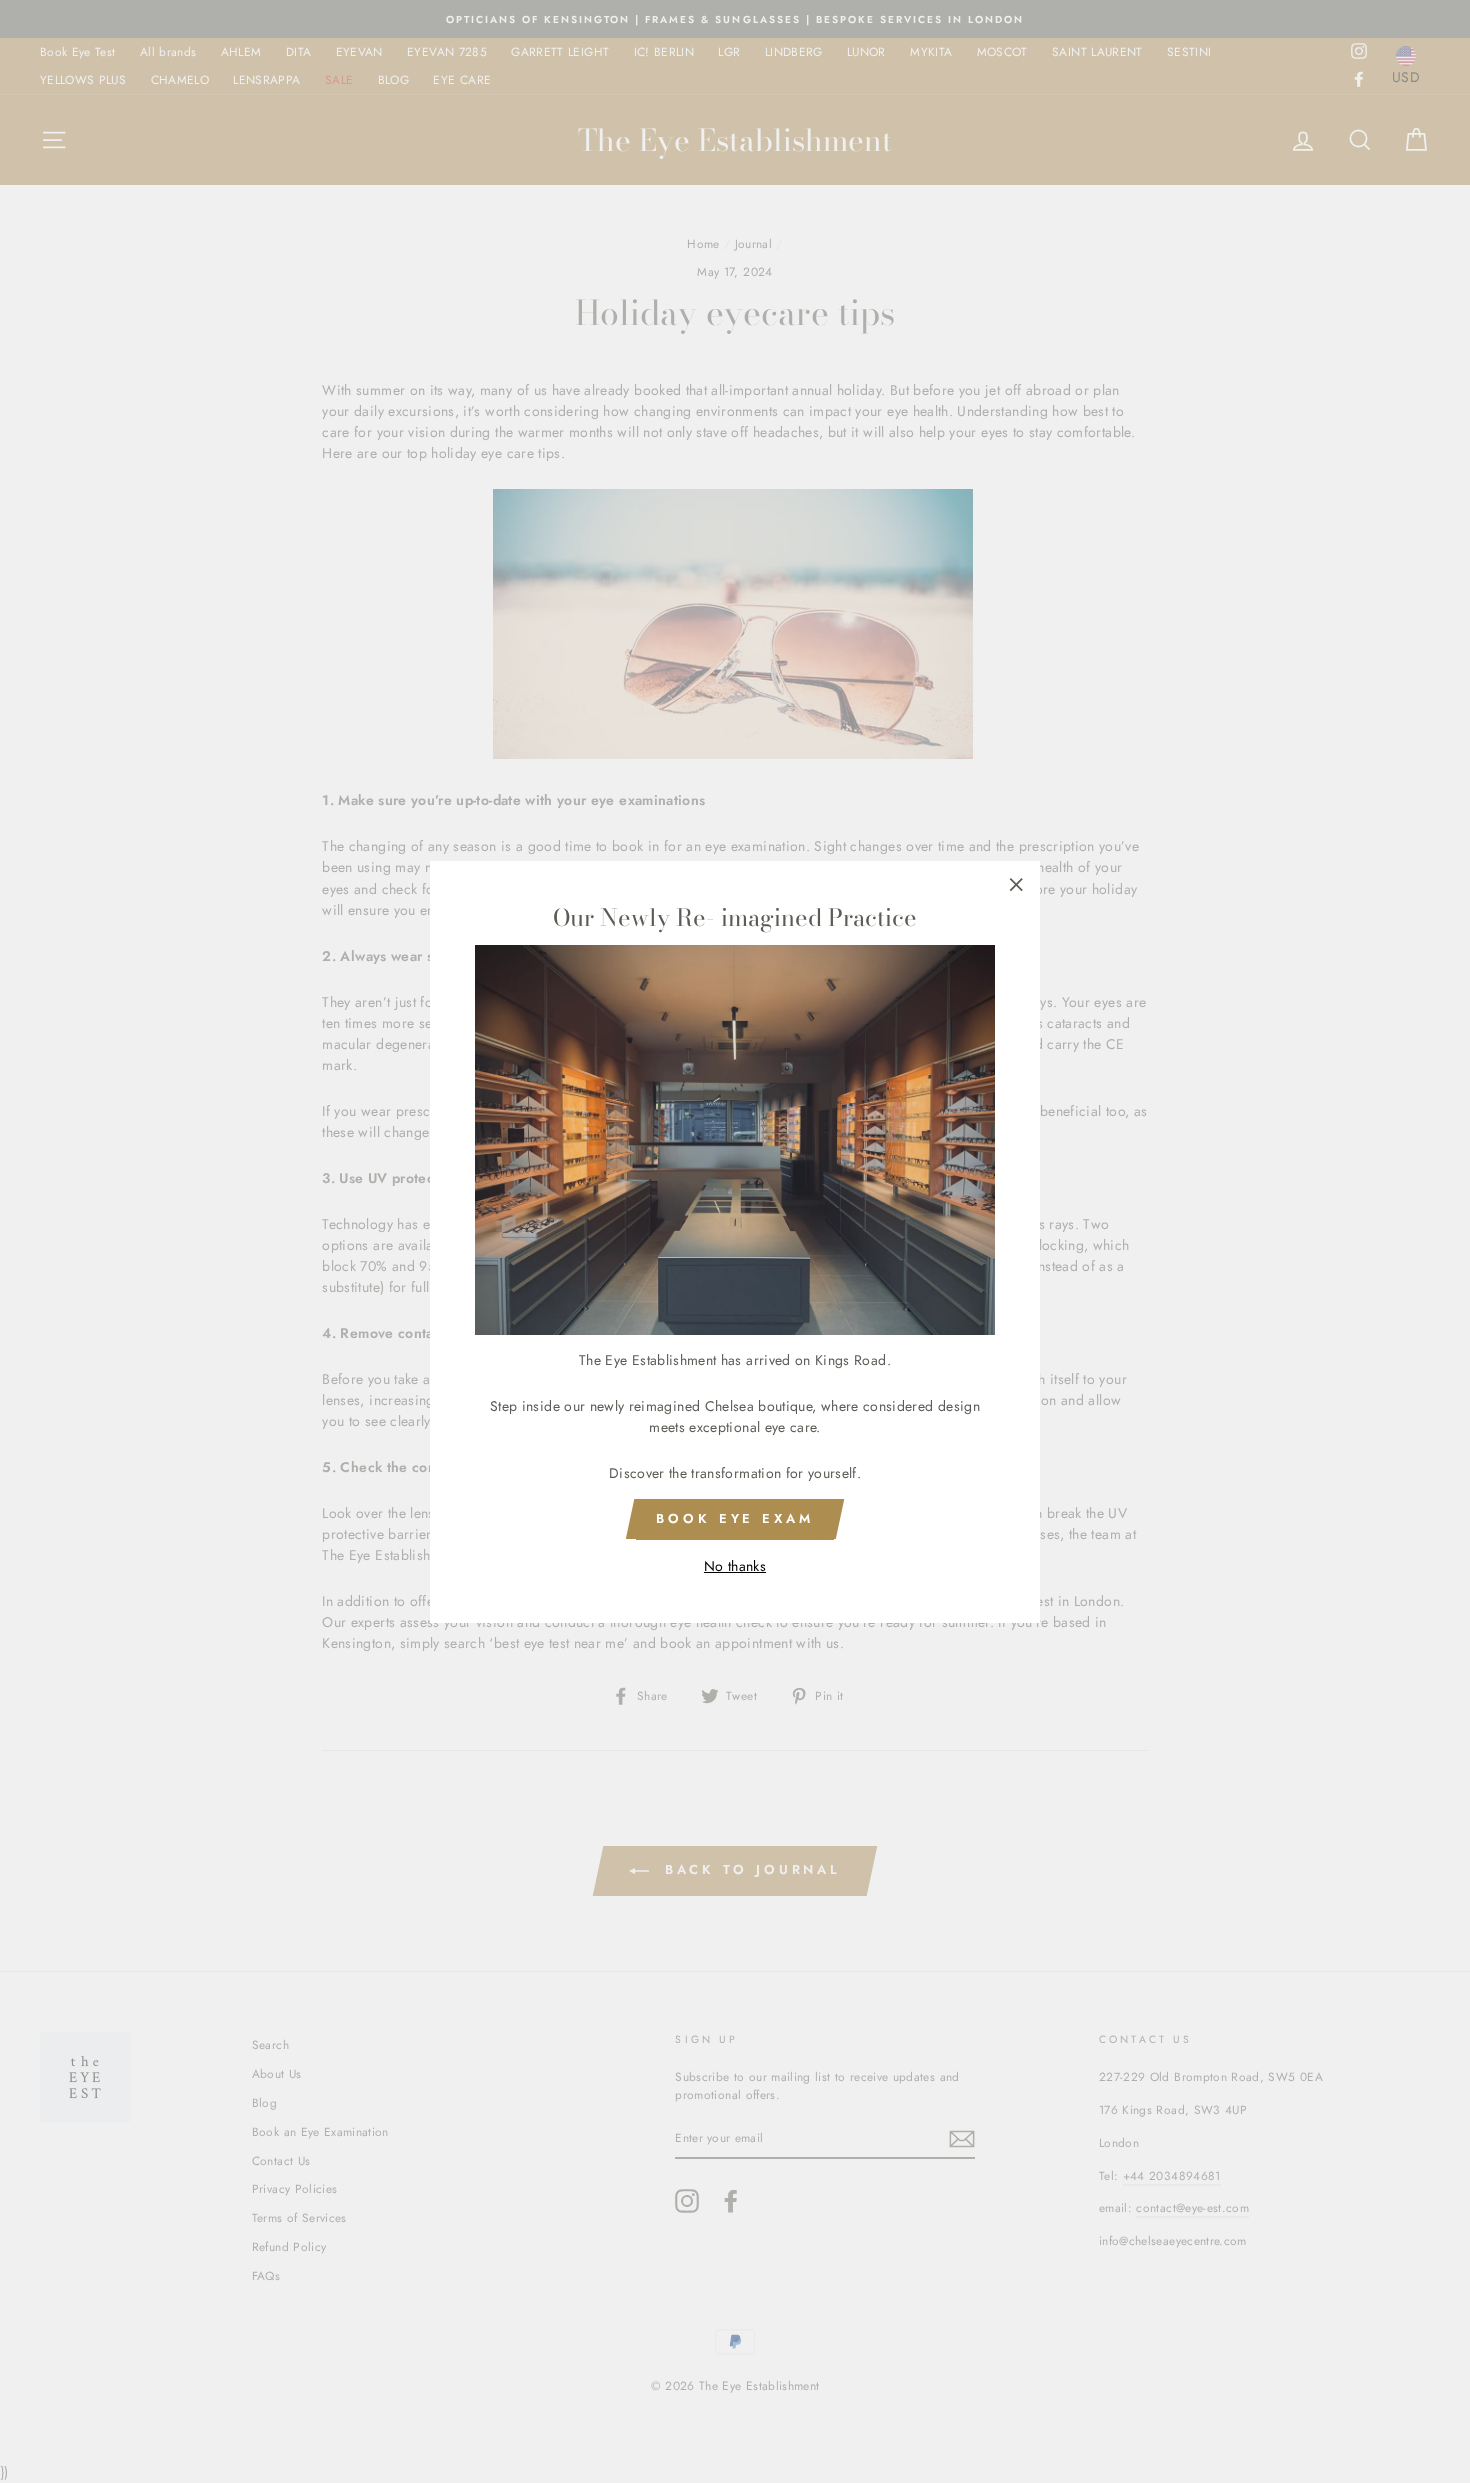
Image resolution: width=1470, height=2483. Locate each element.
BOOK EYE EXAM (735, 1518)
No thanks (735, 1565)
